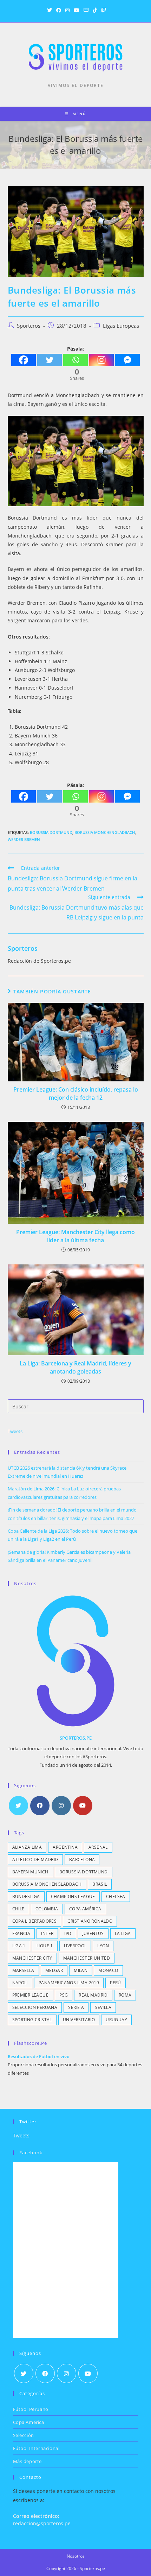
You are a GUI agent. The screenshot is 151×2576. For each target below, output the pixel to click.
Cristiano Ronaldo (90, 1921)
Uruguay (116, 2020)
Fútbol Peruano (31, 2409)
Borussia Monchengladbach (105, 832)
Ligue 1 (45, 1946)
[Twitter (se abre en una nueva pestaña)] (50, 10)
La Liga (123, 1933)
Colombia (47, 1909)
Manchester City (32, 1958)
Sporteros (29, 326)
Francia (21, 1933)
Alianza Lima (27, 1847)
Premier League (31, 1995)
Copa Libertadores (35, 1921)
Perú (116, 1983)
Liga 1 (19, 1946)
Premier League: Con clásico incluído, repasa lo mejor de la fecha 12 (76, 1093)
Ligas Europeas (121, 326)
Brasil (100, 1884)
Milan (81, 1970)
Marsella (23, 1970)
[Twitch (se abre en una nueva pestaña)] (103, 10)
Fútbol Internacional (36, 2448)
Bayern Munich (30, 1872)
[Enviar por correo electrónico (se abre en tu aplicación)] (86, 10)
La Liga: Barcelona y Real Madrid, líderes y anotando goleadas (75, 1367)
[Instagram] (101, 360)
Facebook (31, 2153)
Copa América (85, 1909)
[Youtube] (83, 1806)
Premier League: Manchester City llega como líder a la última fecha (75, 1236)
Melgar (54, 1970)
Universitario (79, 2020)
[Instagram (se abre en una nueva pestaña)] (67, 10)
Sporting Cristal (32, 2020)
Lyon (103, 1946)
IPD (68, 1933)
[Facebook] (24, 360)
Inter (47, 1933)
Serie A (76, 2007)
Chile (18, 1909)
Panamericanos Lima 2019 (69, 1983)
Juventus (93, 1933)
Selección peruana (35, 2007)
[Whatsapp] (75, 360)
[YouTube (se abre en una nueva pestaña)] (77, 10)
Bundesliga (26, 1896)
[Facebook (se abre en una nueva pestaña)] (59, 10)
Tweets (15, 1431)
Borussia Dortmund (51, 832)
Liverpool (75, 1946)
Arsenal (98, 1847)
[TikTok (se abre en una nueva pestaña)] (95, 10)
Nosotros (76, 2556)
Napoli (20, 1983)
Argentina (65, 1847)
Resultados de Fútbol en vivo (39, 2056)
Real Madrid (93, 1995)
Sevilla (103, 2007)
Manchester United (87, 1958)
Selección (24, 2435)
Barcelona (82, 1859)
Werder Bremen (24, 839)
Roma (125, 1995)
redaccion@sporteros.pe (42, 2523)
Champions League (73, 1896)
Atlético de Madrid (35, 1859)
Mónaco (108, 1970)
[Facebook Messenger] (127, 360)
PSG (64, 1995)
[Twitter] (50, 360)
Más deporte (28, 2461)
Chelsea (116, 1896)
